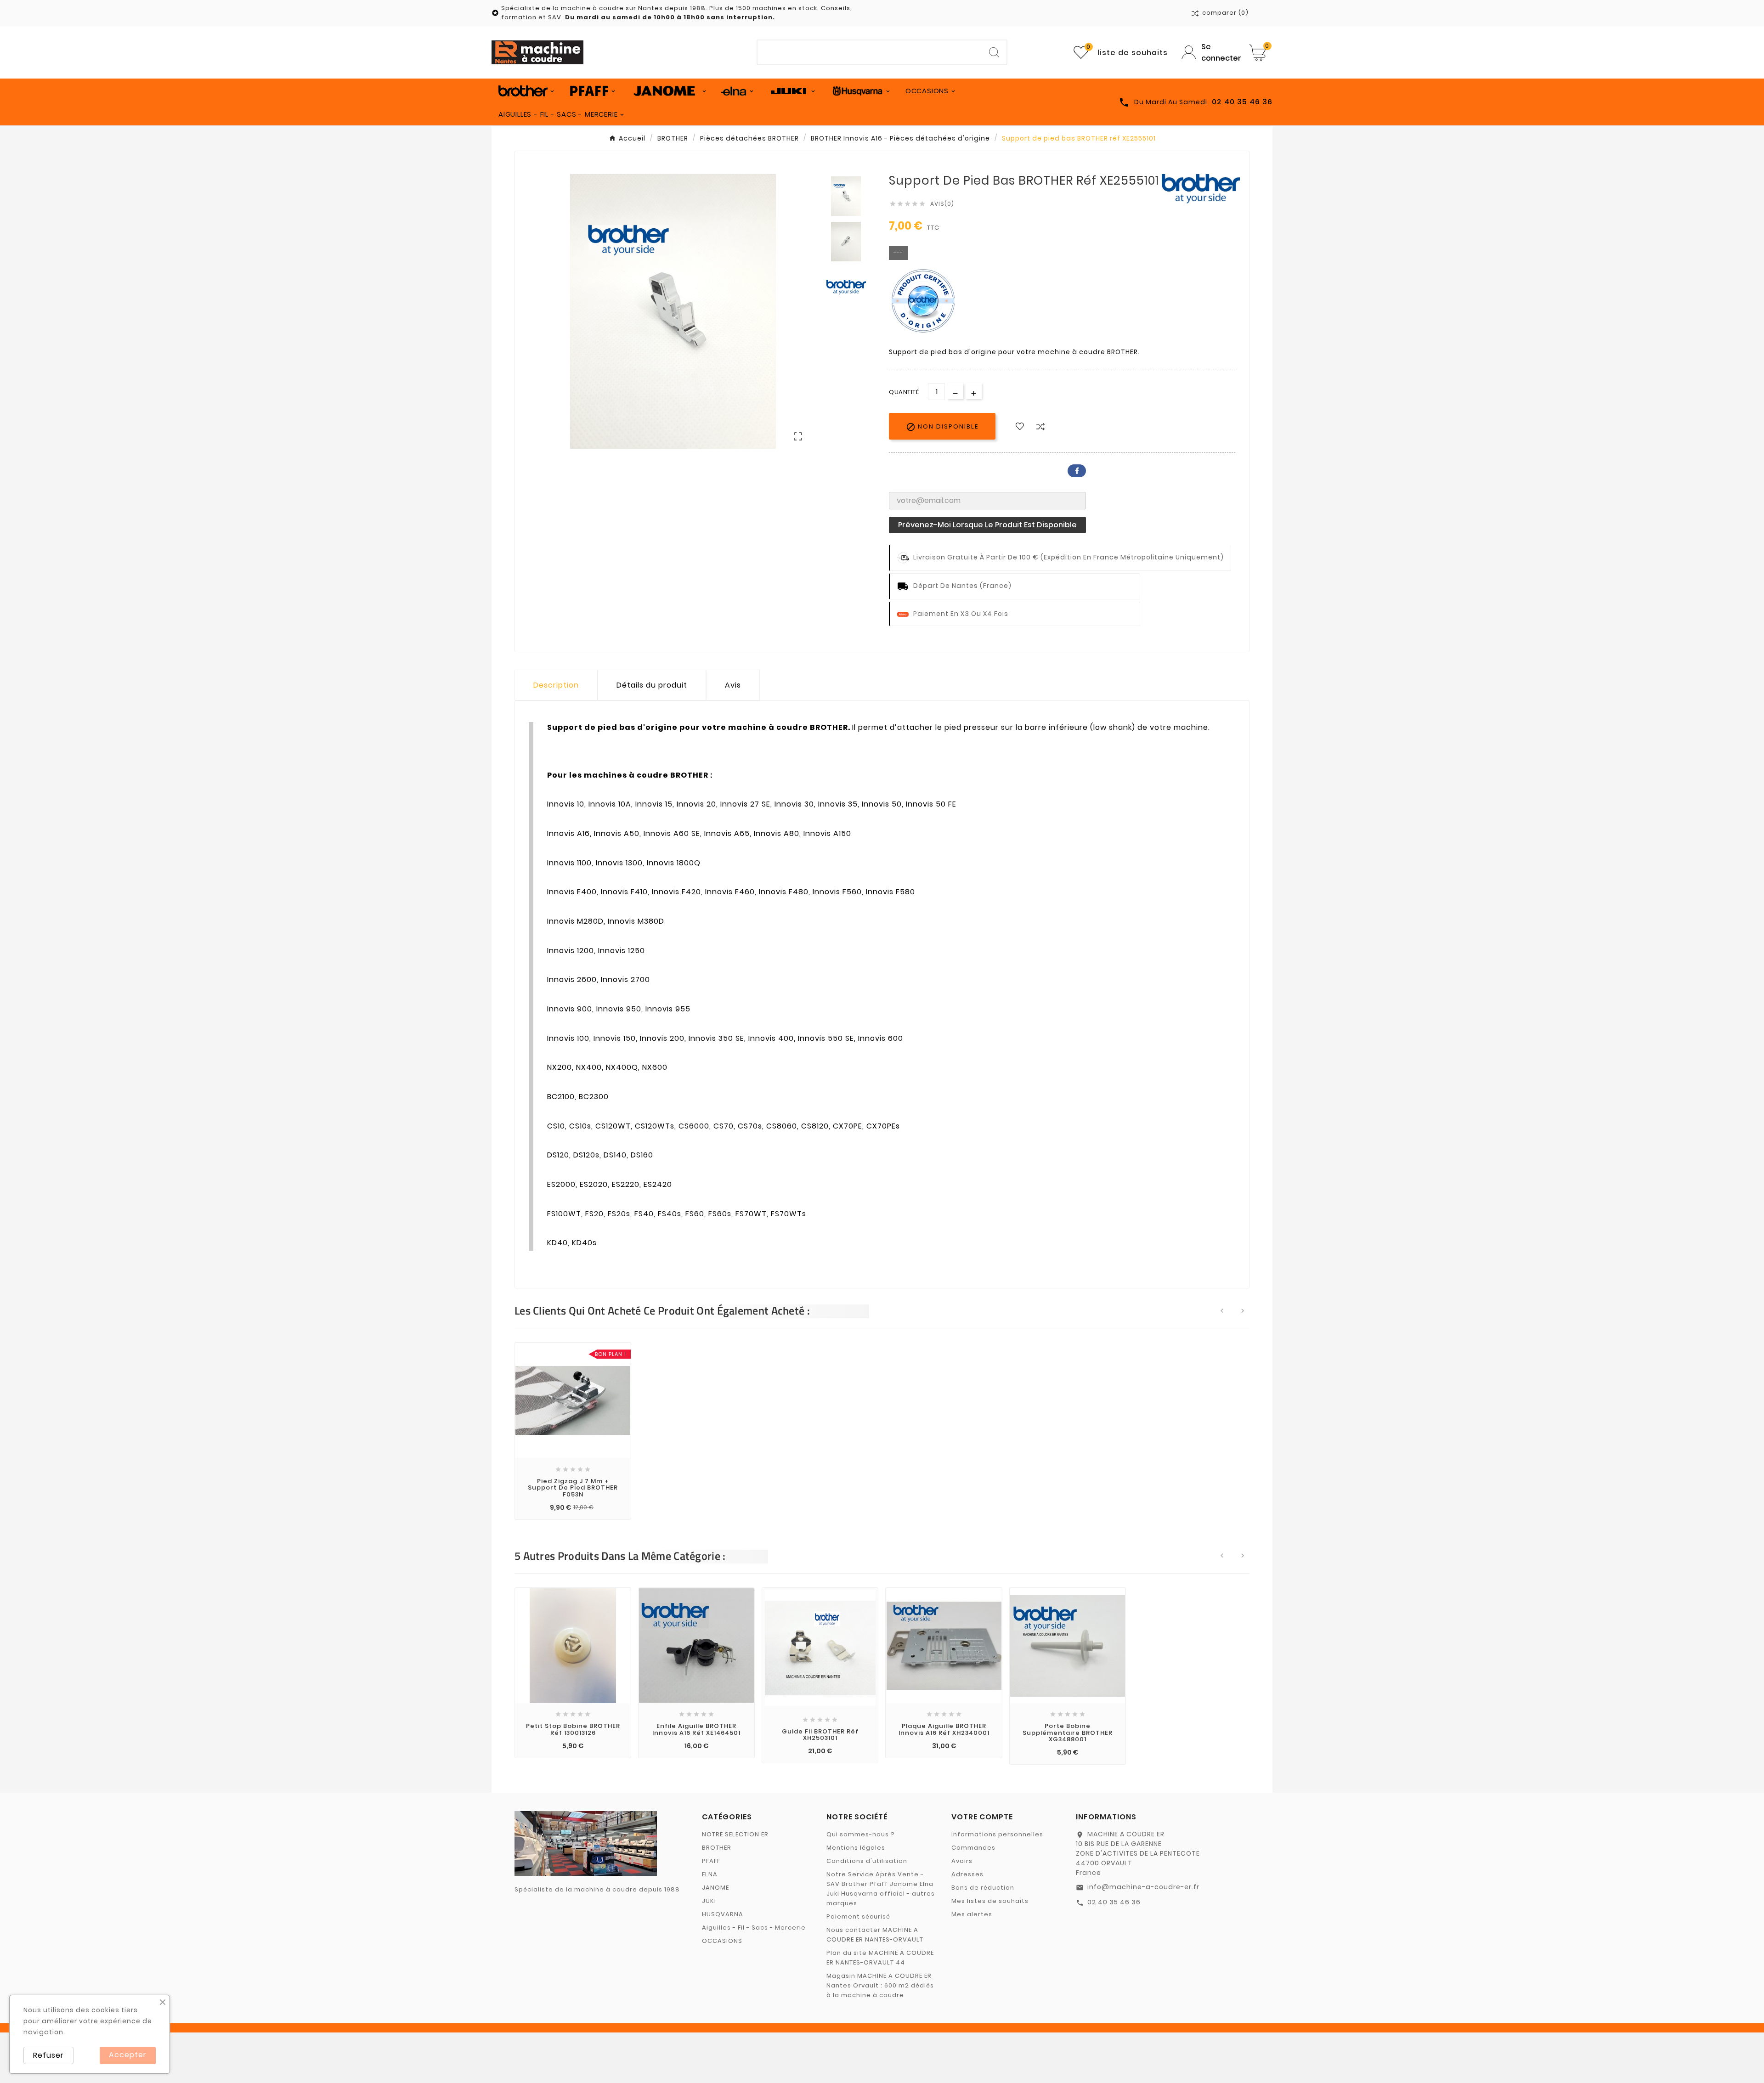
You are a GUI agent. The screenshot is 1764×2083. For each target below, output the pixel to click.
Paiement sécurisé (858, 1916)
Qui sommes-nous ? (861, 1834)
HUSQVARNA (723, 1914)
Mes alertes (972, 1914)
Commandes (973, 1848)
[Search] (994, 52)
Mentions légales (856, 1848)
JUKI (709, 1901)
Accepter (128, 2055)
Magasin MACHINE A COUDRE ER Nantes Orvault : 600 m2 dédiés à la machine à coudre (880, 1985)
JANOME (715, 1888)
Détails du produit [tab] (652, 685)
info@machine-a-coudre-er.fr (1143, 1887)
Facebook (1077, 471)
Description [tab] (556, 685)
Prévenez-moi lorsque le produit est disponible (987, 525)
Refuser (48, 2055)
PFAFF (711, 1861)
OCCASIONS (722, 1941)
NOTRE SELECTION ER (735, 1834)
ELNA (710, 1874)
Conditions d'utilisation (867, 1861)
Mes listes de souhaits (990, 1901)
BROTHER (717, 1848)
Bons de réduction (983, 1888)
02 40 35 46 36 (1114, 1902)
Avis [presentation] (733, 685)
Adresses (967, 1874)
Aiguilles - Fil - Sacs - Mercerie (754, 1928)
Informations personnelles (997, 1834)
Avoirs (962, 1861)
